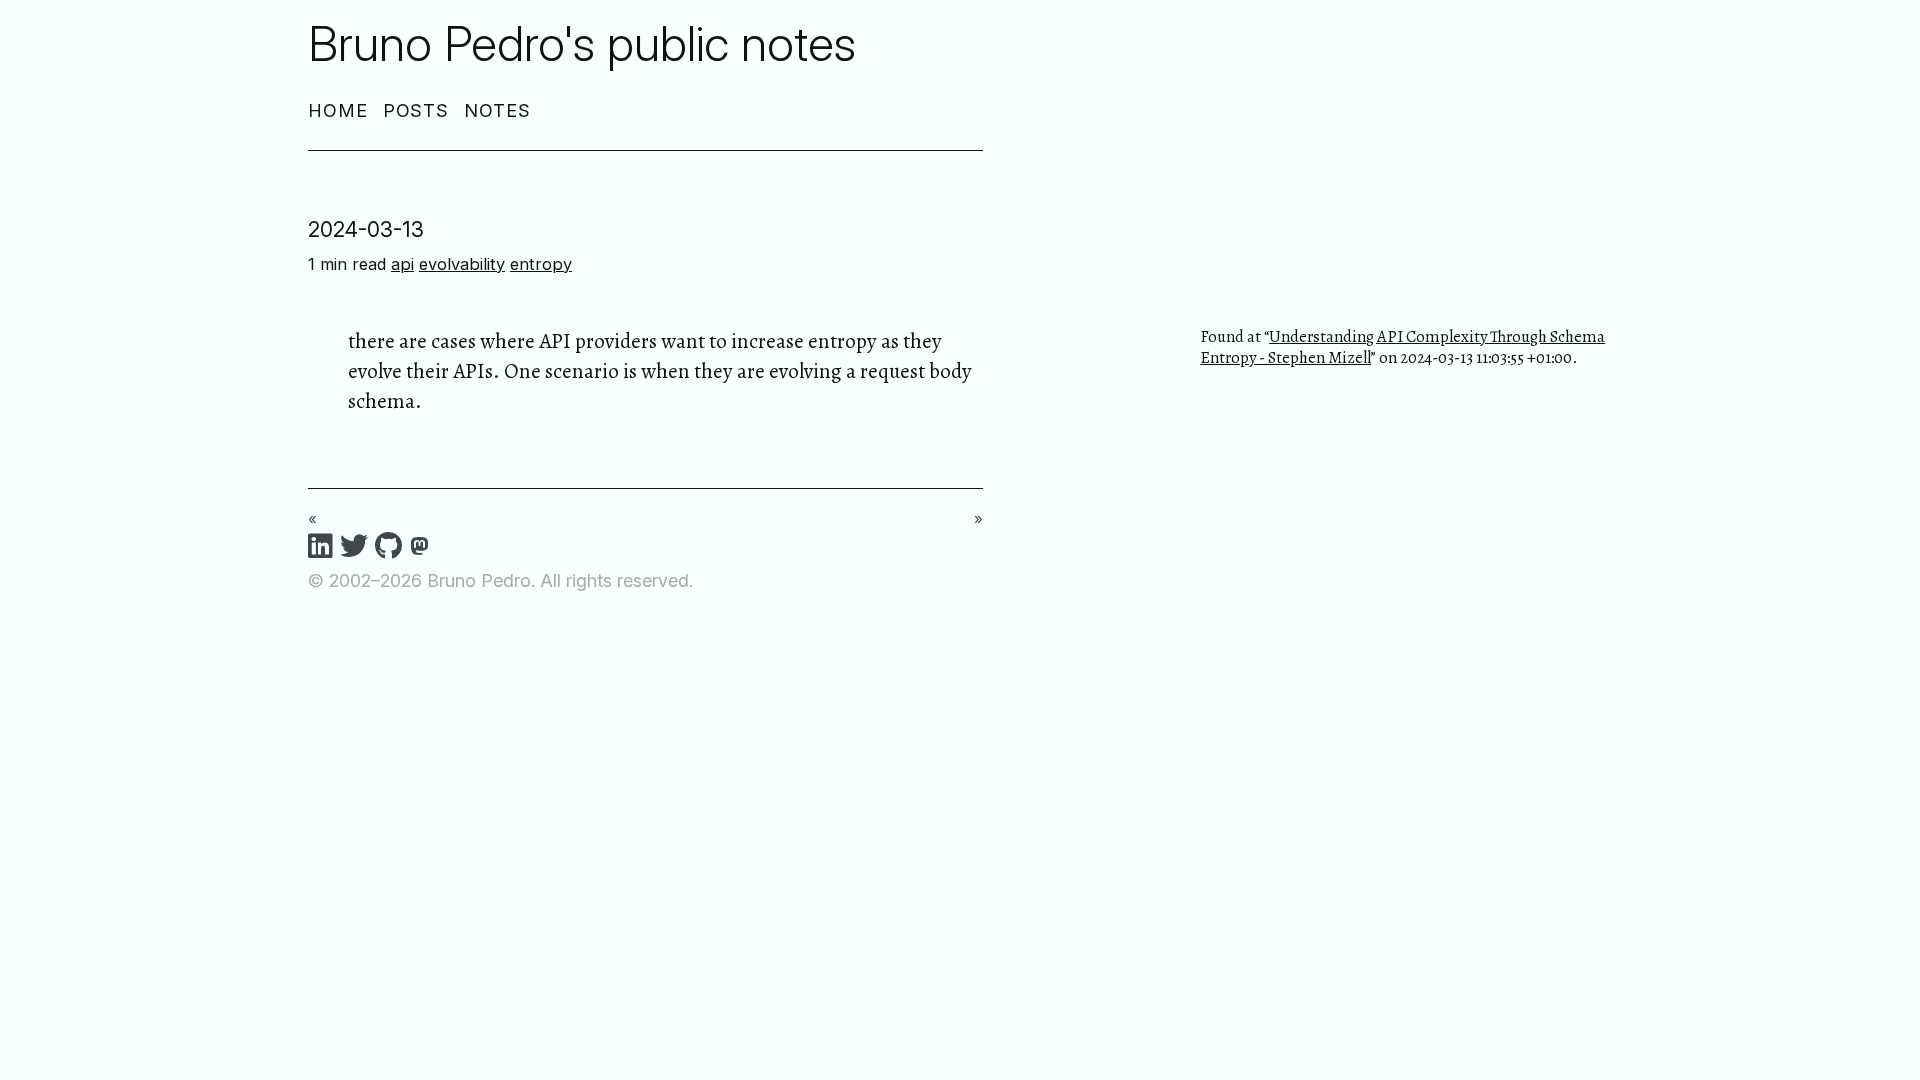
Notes (497, 110)
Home (338, 110)
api (402, 264)
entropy (541, 264)
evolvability (462, 264)
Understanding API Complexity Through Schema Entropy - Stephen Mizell (1402, 347)
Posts (416, 110)
